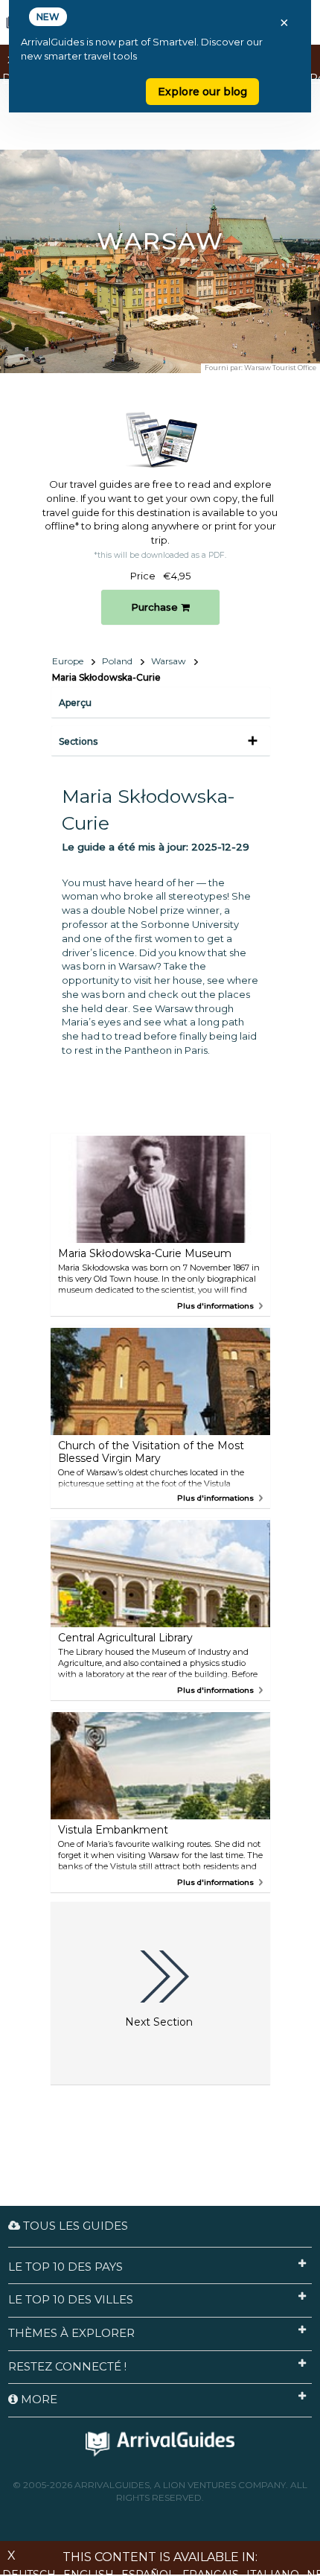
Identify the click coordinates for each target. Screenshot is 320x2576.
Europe (68, 661)
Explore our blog (202, 92)
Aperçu (75, 703)
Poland (117, 661)
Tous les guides (74, 2226)
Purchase (156, 607)
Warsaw (169, 661)
